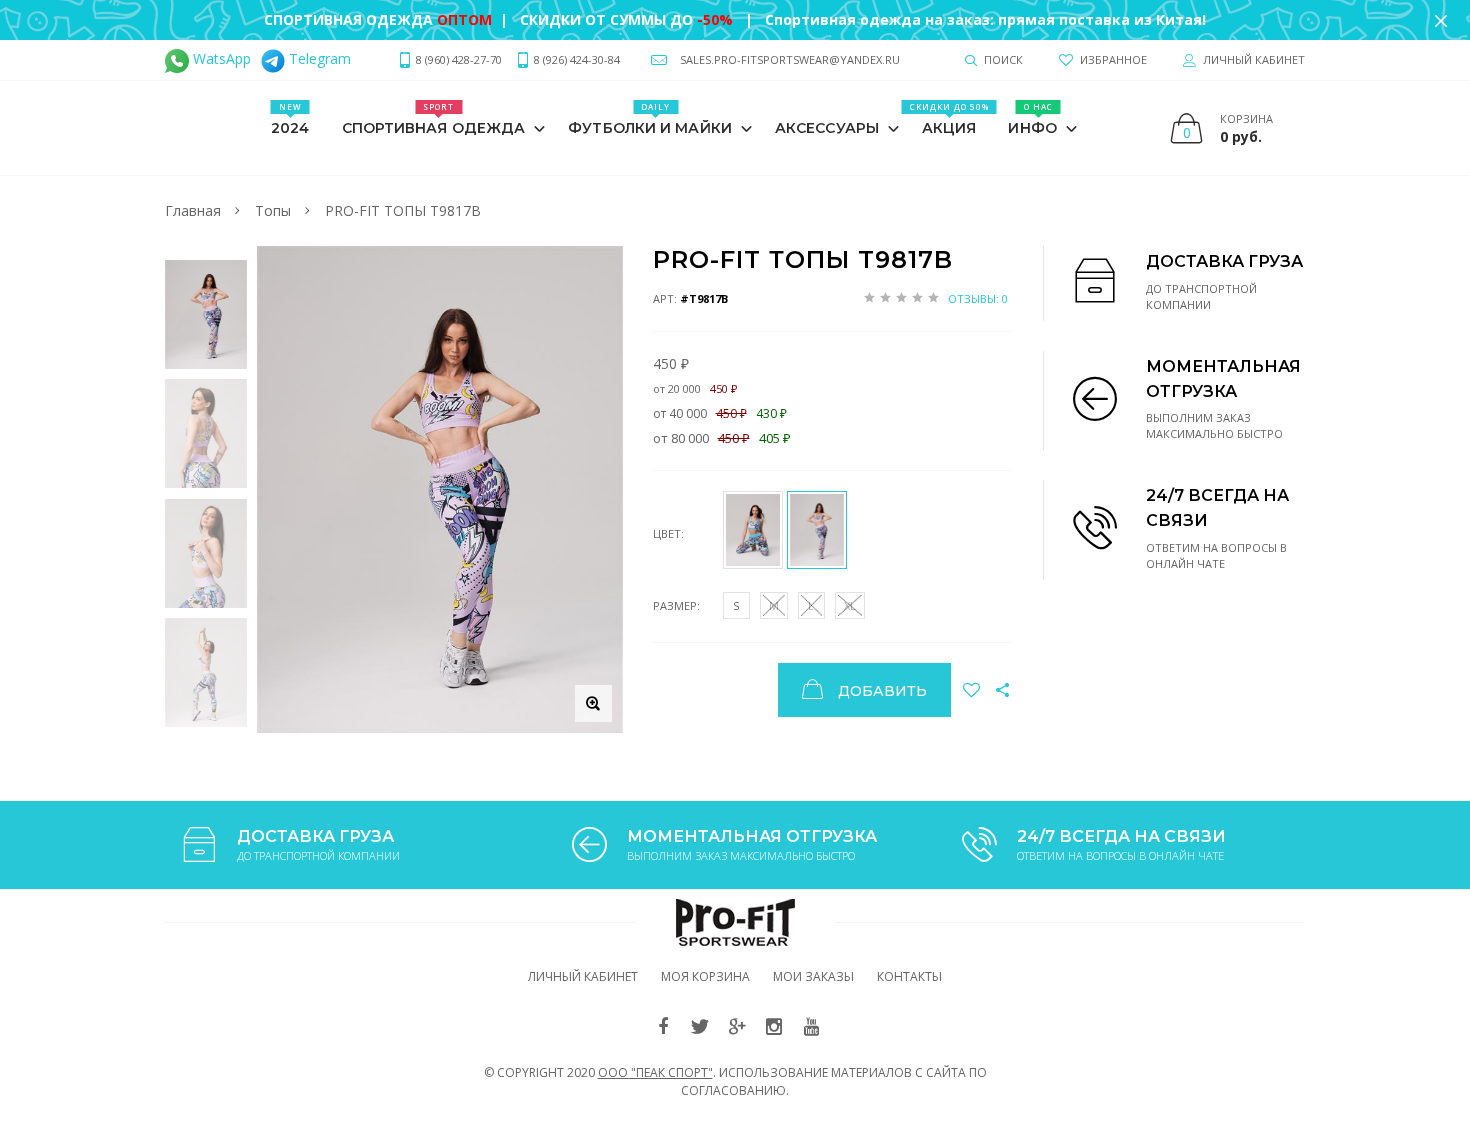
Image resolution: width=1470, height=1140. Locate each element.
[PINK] (817, 530)
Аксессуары (827, 128)
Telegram (318, 58)
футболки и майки (650, 119)
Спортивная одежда (434, 119)
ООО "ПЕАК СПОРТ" (655, 1072)
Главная (193, 210)
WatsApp (220, 58)
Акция (949, 119)
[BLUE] (753, 530)
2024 (290, 119)
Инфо (1032, 119)
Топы (273, 210)
